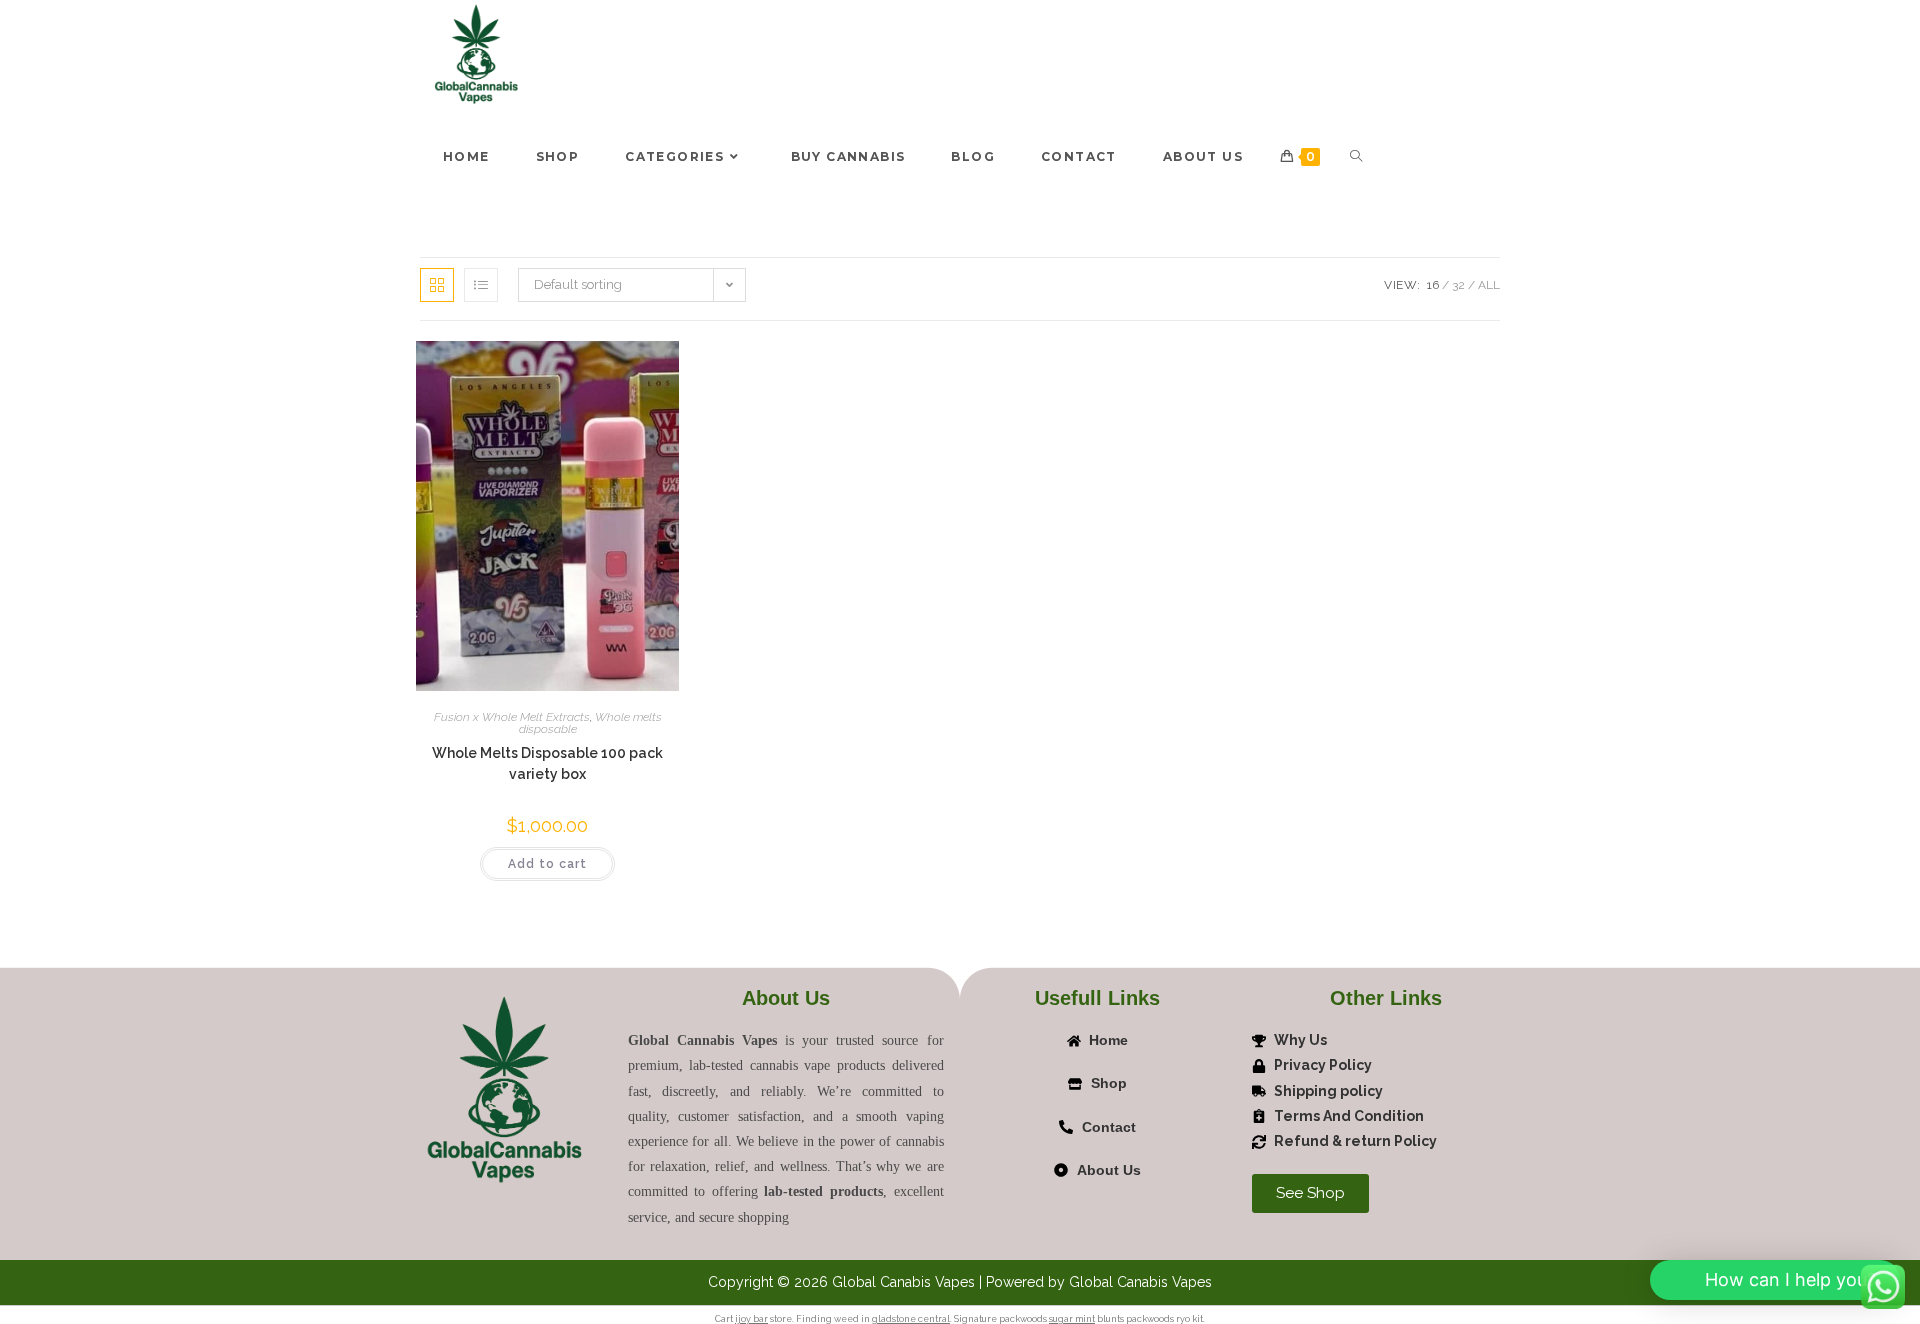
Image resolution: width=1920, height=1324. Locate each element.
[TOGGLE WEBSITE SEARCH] (1356, 157)
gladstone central (911, 1319)
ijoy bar (751, 1319)
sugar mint (1072, 1319)
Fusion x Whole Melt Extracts (512, 717)
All (1489, 285)
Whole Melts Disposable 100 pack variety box (547, 763)
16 (1433, 285)
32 (1458, 285)
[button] (1772, 1280)
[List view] (481, 285)
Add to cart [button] (547, 864)
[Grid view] (437, 285)
